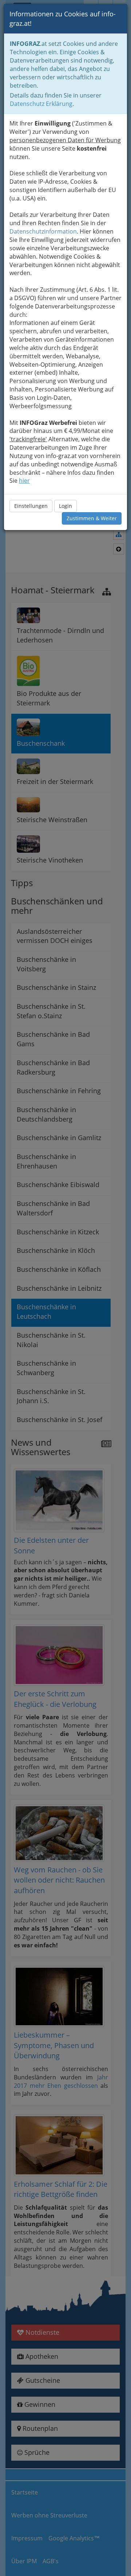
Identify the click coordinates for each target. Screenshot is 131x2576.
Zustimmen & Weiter (92, 518)
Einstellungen (31, 506)
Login (65, 506)
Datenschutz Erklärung (41, 104)
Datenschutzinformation (43, 231)
